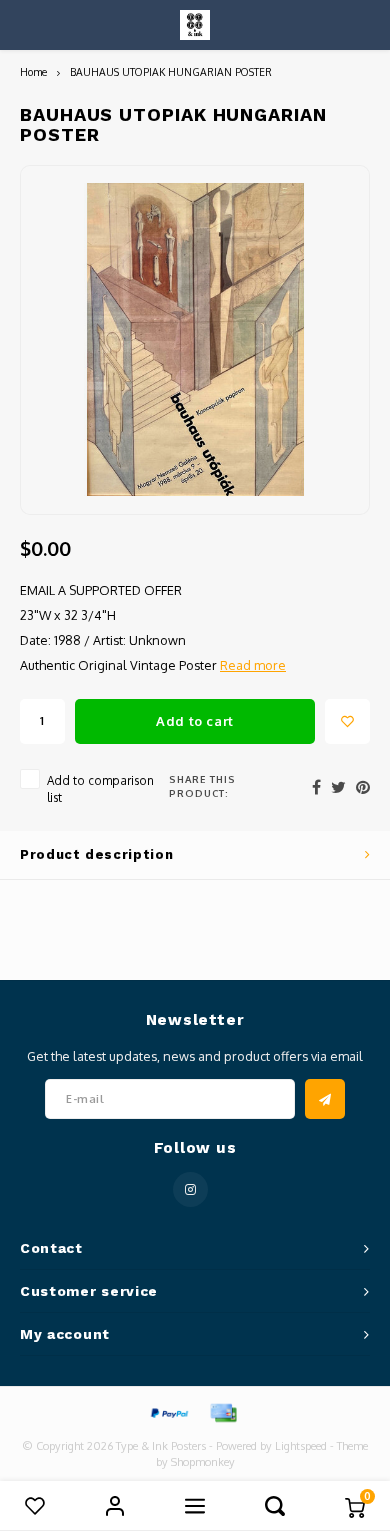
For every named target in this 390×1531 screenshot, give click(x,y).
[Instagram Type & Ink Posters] (190, 1189)
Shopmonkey (203, 1462)
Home (33, 71)
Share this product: (202, 786)
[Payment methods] (168, 1412)
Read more (253, 665)
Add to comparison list (100, 789)
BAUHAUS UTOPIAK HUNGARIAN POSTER (171, 71)
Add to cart (195, 721)
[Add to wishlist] (347, 721)
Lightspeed (301, 1446)
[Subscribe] (325, 1099)
